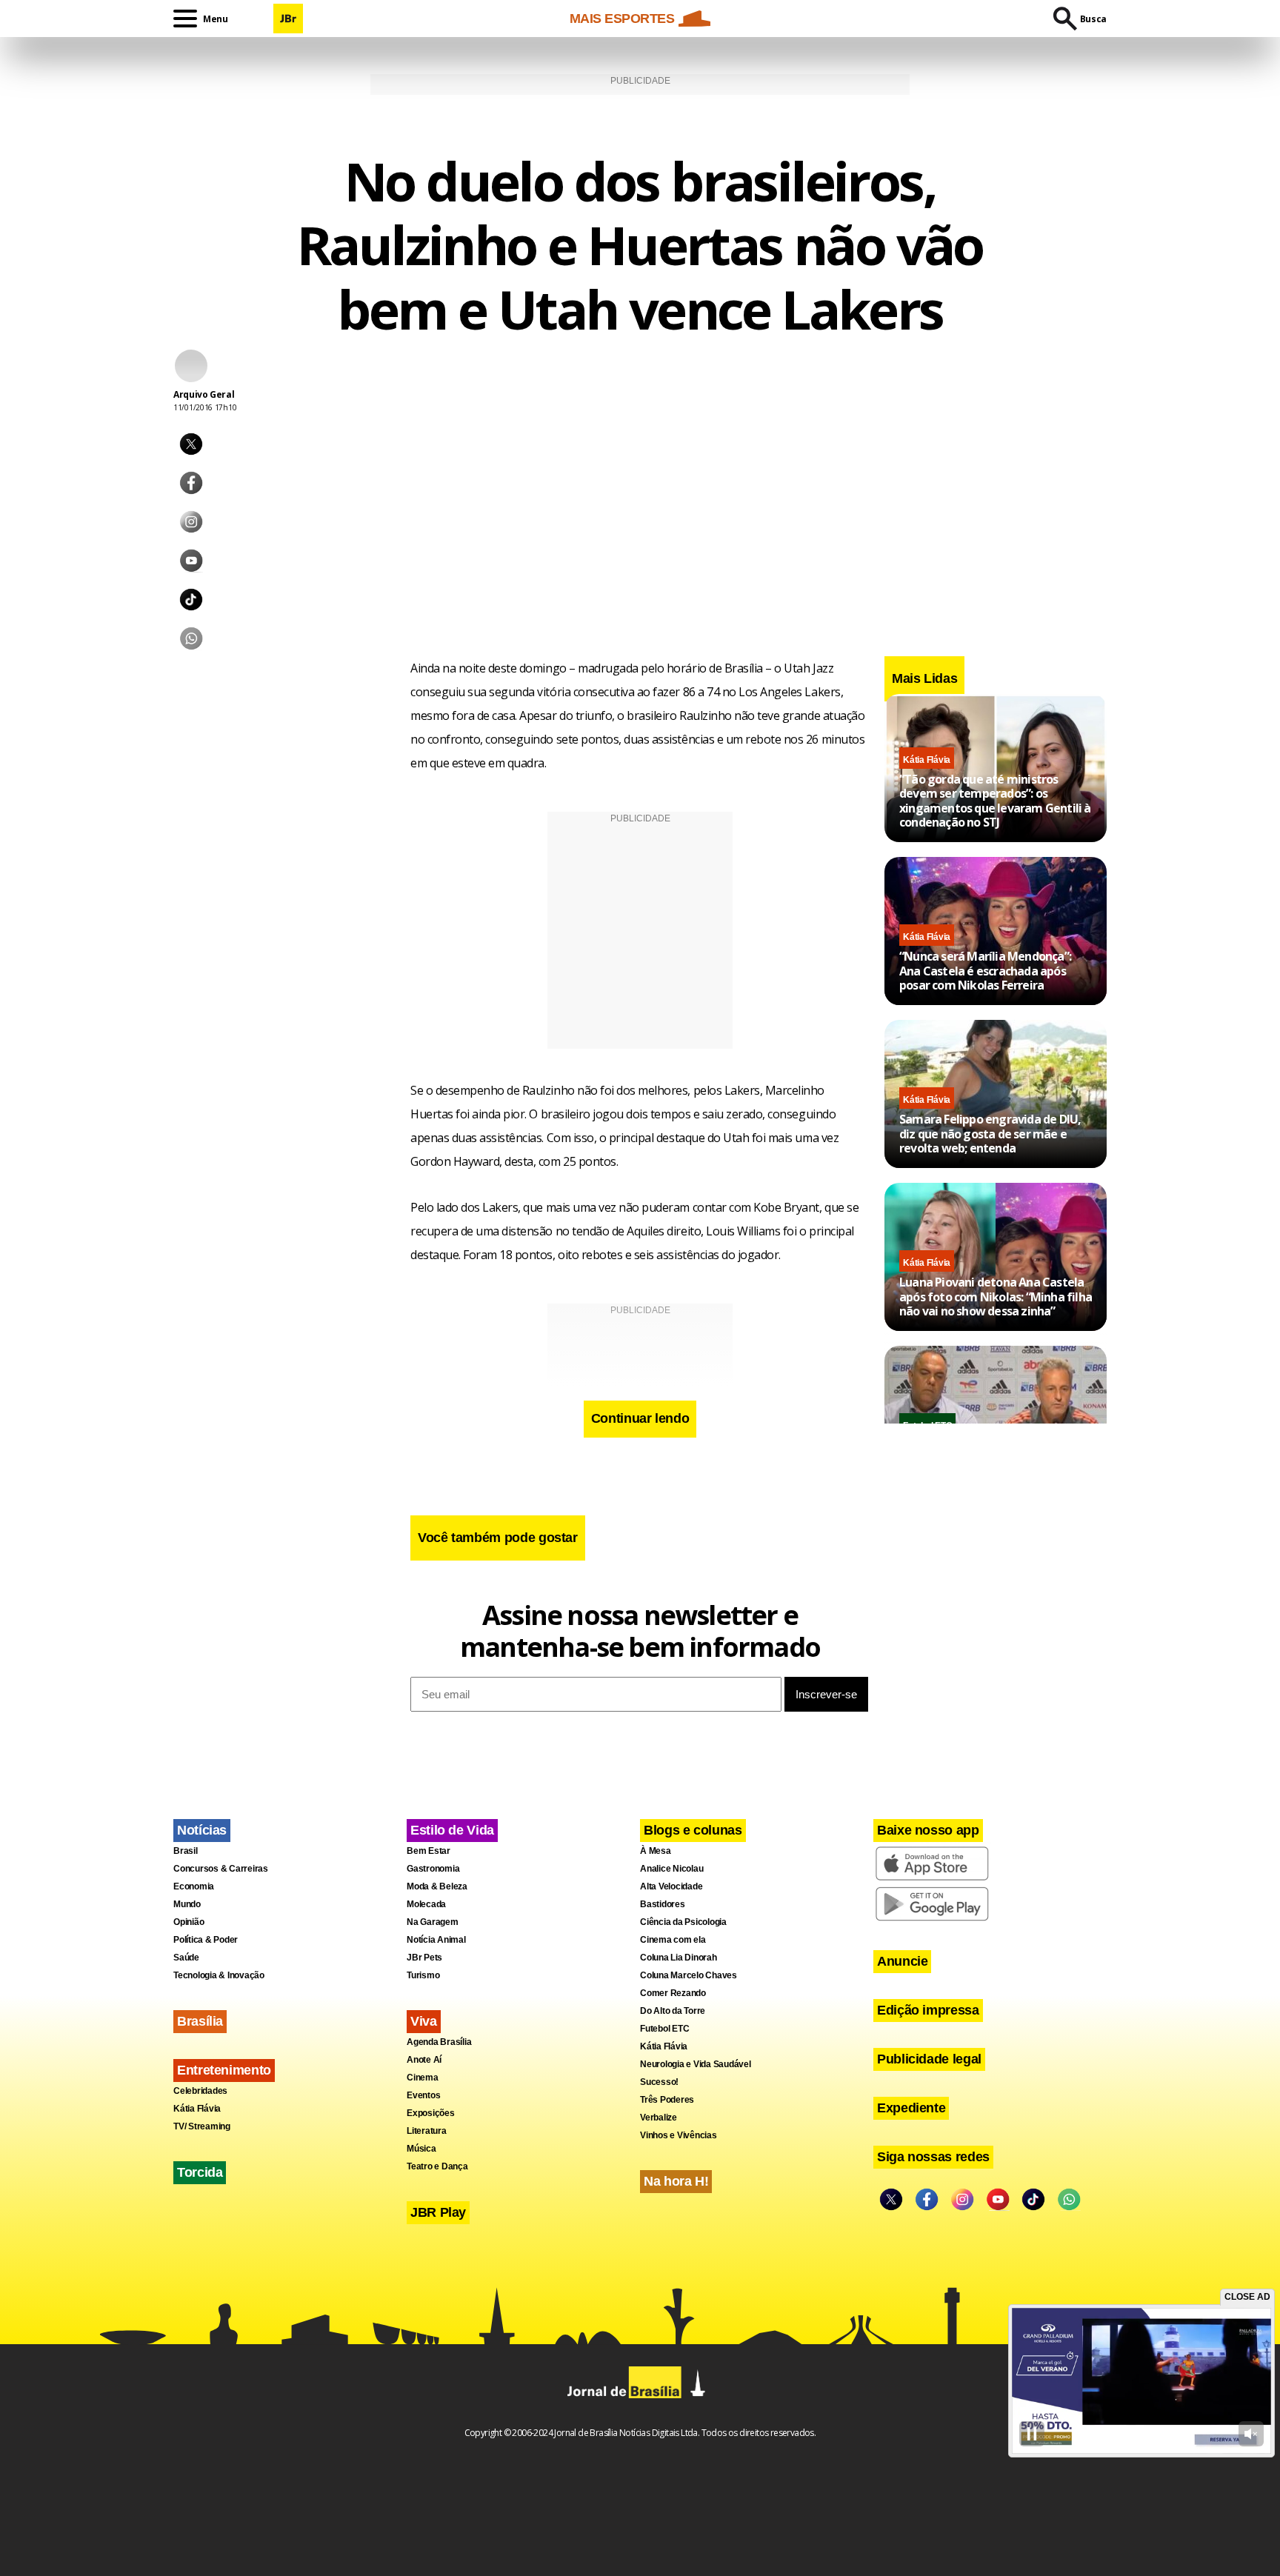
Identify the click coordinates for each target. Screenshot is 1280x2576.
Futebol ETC (664, 2029)
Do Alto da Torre (673, 2011)
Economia (194, 1886)
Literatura (427, 2131)
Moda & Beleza (437, 1886)
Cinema (423, 2078)
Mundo (187, 1904)
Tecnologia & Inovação (219, 1975)
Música (421, 2149)
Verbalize (659, 2118)
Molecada (426, 1904)
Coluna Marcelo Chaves (689, 1975)
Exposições (431, 2113)
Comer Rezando (673, 1993)
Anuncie (902, 1961)
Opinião (189, 1922)
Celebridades (200, 2091)
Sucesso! (659, 2082)
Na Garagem (433, 1922)
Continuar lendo (640, 1418)
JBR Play (438, 2212)
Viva (424, 2021)
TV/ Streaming (202, 2126)
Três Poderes (667, 2100)
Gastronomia (433, 1869)
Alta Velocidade (671, 1886)
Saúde (186, 1958)
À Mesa (656, 1851)
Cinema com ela (673, 1940)
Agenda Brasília (439, 2042)
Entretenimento (224, 2070)
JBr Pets (424, 1958)
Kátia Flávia (927, 760)
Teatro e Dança (437, 2166)
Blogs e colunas (693, 1830)
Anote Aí (424, 2060)
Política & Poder (206, 1940)
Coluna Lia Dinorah (679, 1958)
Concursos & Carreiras (221, 1869)
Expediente (911, 2108)
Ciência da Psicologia (683, 1922)
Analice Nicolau (671, 1869)
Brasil (186, 1851)
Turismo (423, 1975)
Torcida (200, 2172)
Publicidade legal (929, 2059)
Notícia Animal (436, 1940)
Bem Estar (429, 1851)
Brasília (200, 2021)
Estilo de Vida (452, 1830)
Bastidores (663, 1904)
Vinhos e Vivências (679, 2135)
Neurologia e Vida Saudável (696, 2064)
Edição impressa (928, 2010)
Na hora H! (676, 2181)
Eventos (423, 2095)
